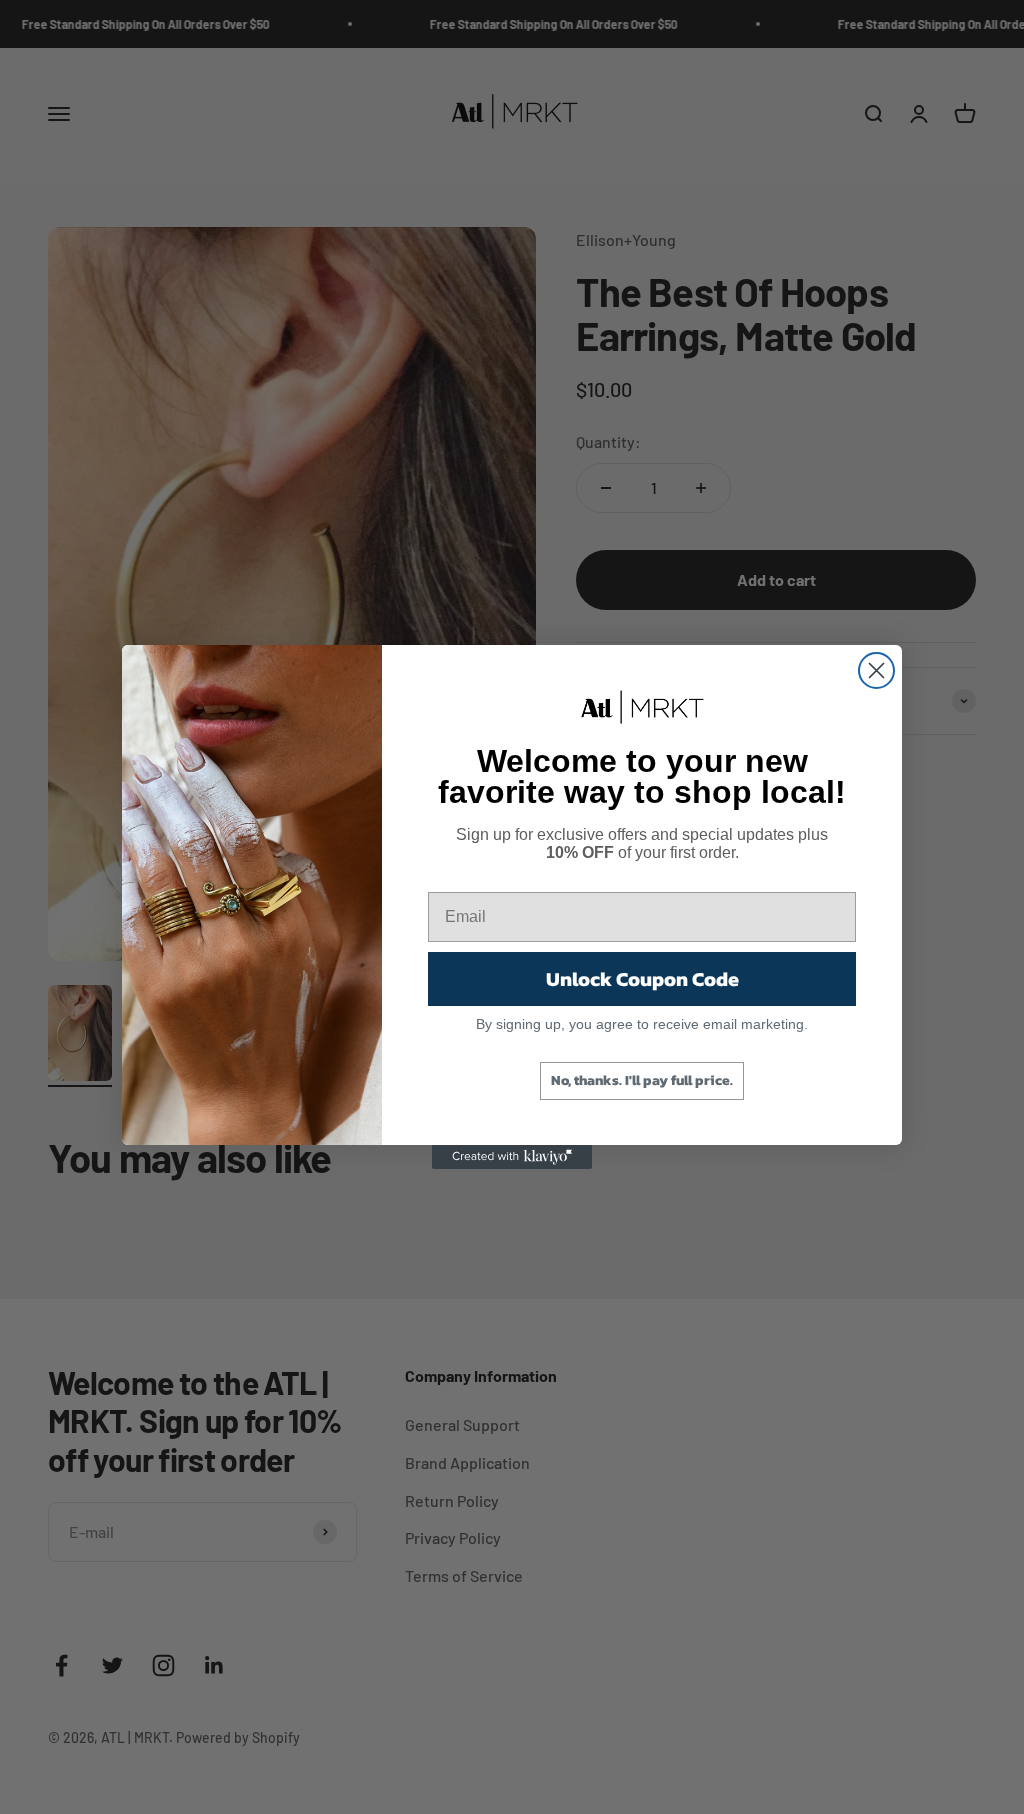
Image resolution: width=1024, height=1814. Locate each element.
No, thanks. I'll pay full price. (642, 1080)
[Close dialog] (876, 670)
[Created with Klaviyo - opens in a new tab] (512, 1157)
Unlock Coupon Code (642, 979)
